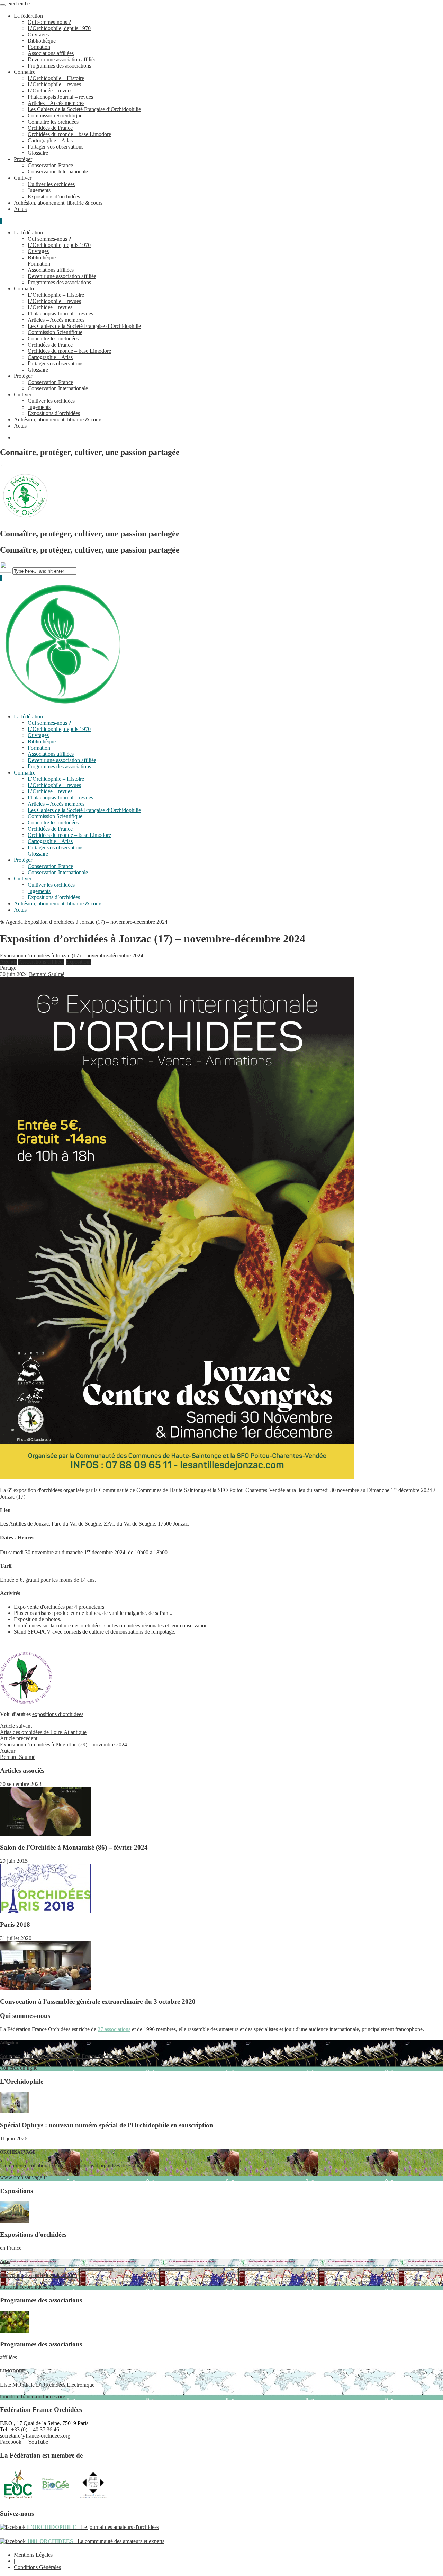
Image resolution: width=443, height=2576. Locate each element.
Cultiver (23, 178)
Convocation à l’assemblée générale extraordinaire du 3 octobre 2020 (98, 2001)
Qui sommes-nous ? (49, 22)
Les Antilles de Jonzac (24, 1524)
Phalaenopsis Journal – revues (60, 97)
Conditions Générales (37, 2567)
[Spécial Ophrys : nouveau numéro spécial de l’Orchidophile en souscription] (14, 2112)
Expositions (79, 962)
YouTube (38, 2442)
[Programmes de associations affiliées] (14, 2331)
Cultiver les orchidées (51, 184)
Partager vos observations (56, 147)
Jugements (39, 190)
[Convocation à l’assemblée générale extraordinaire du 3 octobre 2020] (45, 1988)
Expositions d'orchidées (33, 2234)
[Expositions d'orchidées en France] (14, 2221)
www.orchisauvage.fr (71, 2165)
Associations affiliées (51, 53)
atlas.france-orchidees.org (38, 2274)
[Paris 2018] (45, 1911)
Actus (20, 209)
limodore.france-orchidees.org (47, 2384)
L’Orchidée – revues (50, 91)
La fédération (28, 16)
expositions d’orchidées (58, 1714)
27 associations (114, 2029)
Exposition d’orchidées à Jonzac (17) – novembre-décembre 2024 (96, 922)
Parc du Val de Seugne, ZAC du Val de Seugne (103, 1524)
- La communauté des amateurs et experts (95, 2541)
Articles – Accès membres (56, 103)
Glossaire (38, 153)
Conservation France (50, 165)
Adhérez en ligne (60, 2055)
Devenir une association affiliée (62, 59)
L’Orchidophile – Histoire (56, 78)
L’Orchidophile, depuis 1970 (59, 28)
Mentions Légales (33, 2555)
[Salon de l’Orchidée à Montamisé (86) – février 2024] (45, 1834)
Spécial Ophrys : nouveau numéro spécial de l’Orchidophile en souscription (107, 2125)
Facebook (11, 2442)
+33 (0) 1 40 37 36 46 (35, 2429)
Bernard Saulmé (47, 974)
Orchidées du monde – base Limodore (69, 134)
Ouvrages (38, 34)
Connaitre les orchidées (53, 122)
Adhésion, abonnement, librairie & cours (58, 203)
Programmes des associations (59, 66)
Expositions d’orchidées (54, 196)
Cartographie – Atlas (50, 140)
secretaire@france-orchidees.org (35, 2436)
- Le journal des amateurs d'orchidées (92, 2527)
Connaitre (25, 72)
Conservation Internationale (58, 172)
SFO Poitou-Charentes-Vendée (251, 1490)
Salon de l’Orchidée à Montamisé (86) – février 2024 (74, 1847)
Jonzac (7, 1497)
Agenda (14, 922)
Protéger (23, 159)
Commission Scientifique (55, 115)
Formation (39, 47)
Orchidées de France (50, 128)
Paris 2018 (15, 1925)
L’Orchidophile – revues (54, 84)
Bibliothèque (42, 41)
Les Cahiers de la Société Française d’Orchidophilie (84, 109)
